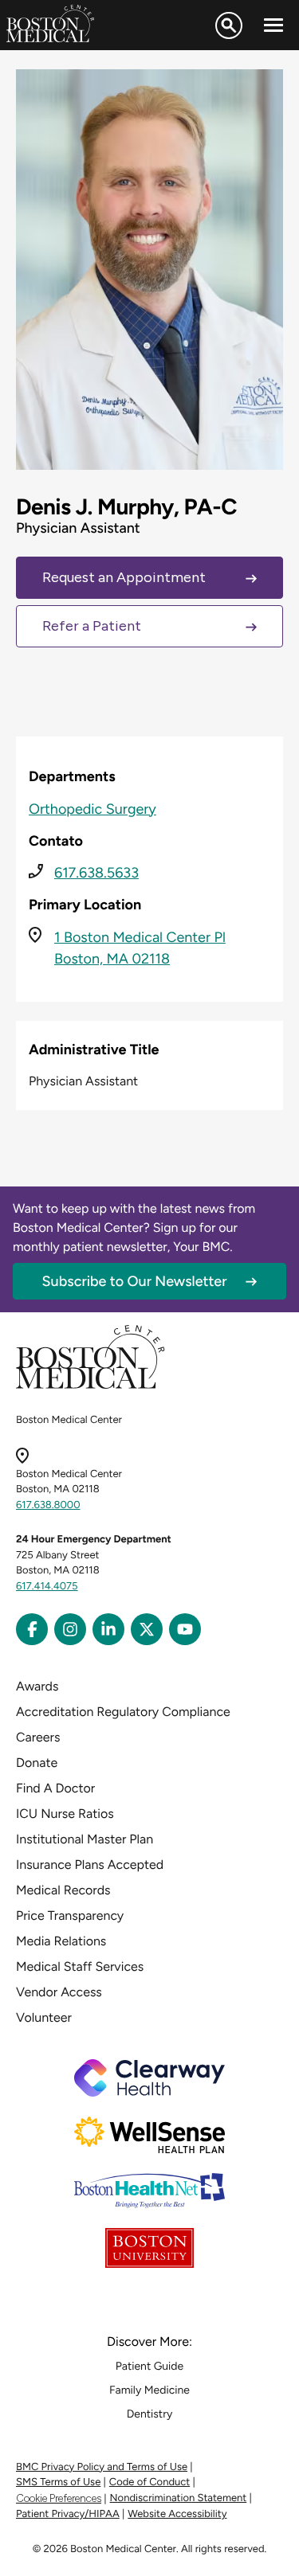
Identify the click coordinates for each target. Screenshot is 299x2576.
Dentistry (150, 2414)
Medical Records (63, 1890)
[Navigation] (273, 25)
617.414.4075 (47, 1587)
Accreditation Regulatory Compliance (123, 1712)
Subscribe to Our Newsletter (135, 1281)
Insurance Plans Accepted (90, 1865)
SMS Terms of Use (58, 2482)
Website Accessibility (177, 2514)
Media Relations (61, 1941)
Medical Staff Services (80, 1966)
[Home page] (90, 1386)
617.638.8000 (48, 1505)
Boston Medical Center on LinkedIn (108, 1629)
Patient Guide (149, 2366)
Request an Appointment (124, 577)
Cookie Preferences (59, 2498)
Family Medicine (149, 2390)
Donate (37, 1763)
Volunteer (44, 2017)
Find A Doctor (55, 1788)
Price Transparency (70, 1915)
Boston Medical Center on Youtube (185, 1629)
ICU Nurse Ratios (65, 1814)
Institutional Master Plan (85, 1839)
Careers (38, 1737)
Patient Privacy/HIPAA (68, 2514)
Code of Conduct (149, 2482)
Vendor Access (59, 1992)
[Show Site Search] (229, 25)
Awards (37, 1686)
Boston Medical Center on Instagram (70, 1629)
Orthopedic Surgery (92, 809)
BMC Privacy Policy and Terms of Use (102, 2467)
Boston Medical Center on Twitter (147, 1629)
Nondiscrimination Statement (179, 2498)
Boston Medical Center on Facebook (32, 1629)
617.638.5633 (96, 873)
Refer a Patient (92, 626)
